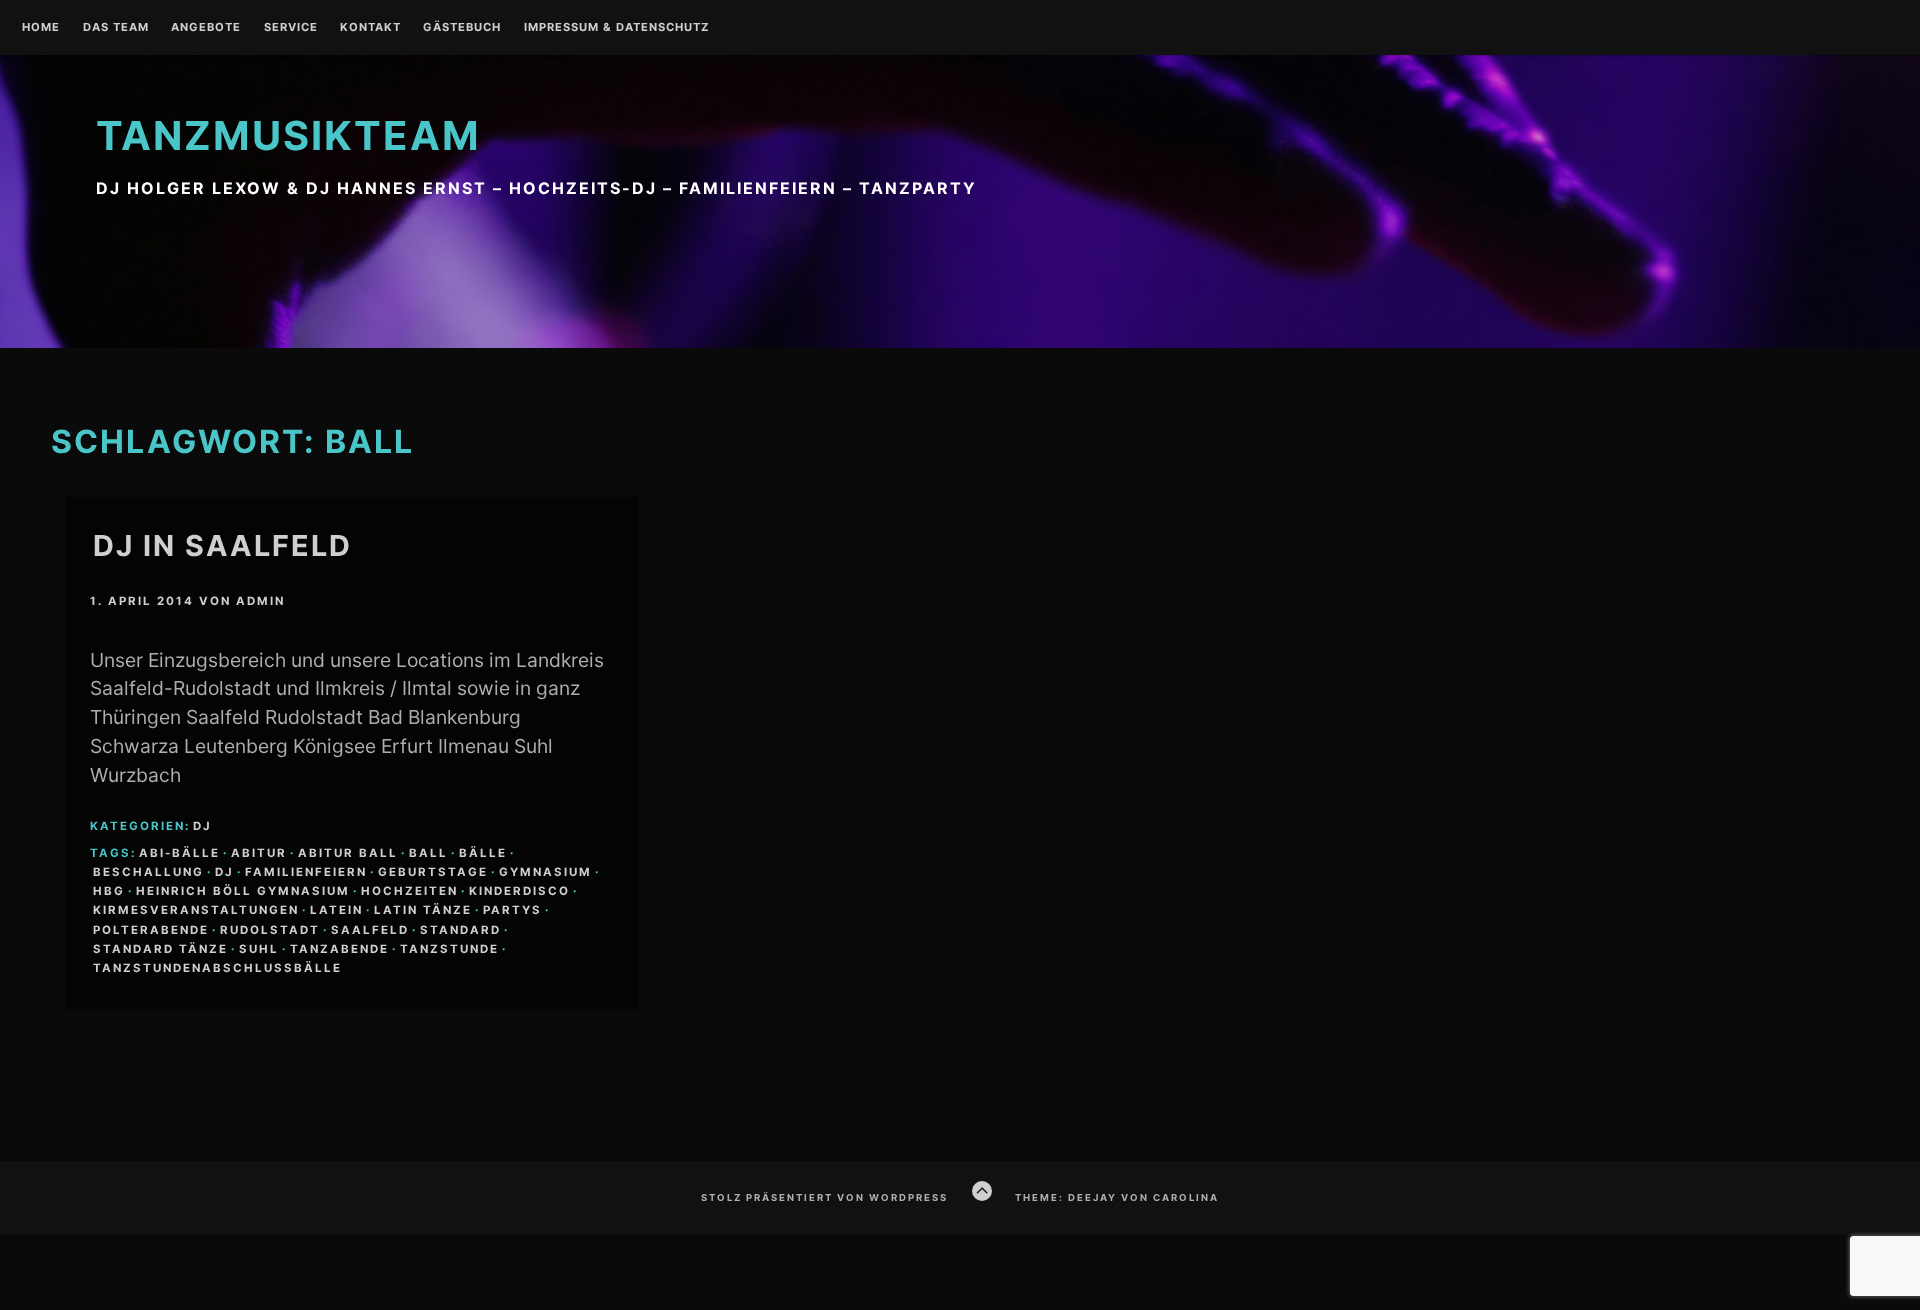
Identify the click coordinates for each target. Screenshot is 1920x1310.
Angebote (206, 28)
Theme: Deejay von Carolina (1117, 1197)
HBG (109, 891)
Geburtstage (433, 872)
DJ (202, 826)
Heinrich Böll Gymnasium (243, 891)
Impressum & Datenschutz (616, 28)
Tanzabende (339, 949)
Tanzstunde (449, 949)
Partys (512, 910)
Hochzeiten (409, 891)
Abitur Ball (348, 853)
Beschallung (148, 872)
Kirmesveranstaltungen (196, 910)
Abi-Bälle (179, 853)
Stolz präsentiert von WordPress (824, 1197)
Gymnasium (545, 872)
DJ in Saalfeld (222, 545)
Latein (336, 910)
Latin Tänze (423, 910)
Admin (260, 601)
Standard (460, 930)
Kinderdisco (519, 891)
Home (41, 28)
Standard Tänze (160, 949)
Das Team (116, 28)
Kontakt (370, 28)
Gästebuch (462, 28)
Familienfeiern (306, 872)
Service (291, 28)
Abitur (259, 853)
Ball (428, 853)
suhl (259, 949)
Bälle (483, 853)
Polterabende (151, 930)
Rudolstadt (270, 930)
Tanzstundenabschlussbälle (217, 968)
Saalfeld (370, 930)
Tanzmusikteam (288, 135)
